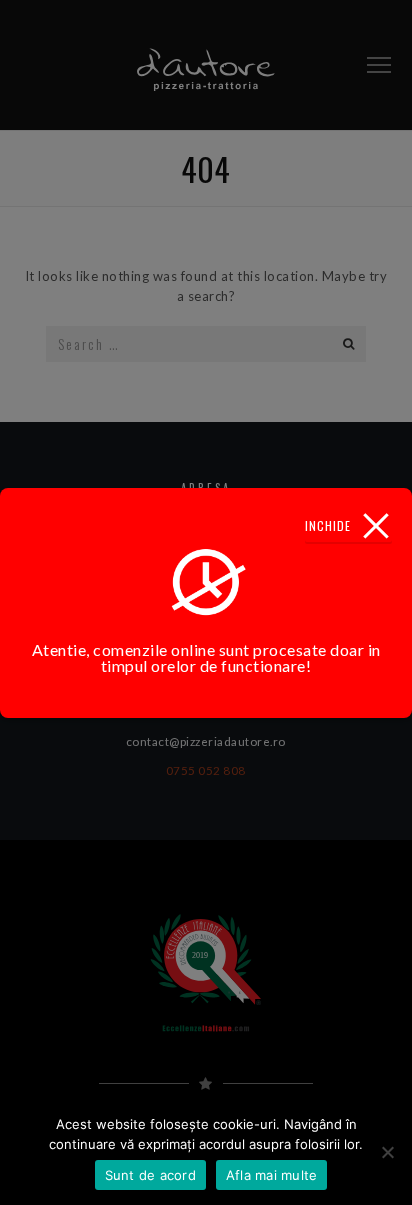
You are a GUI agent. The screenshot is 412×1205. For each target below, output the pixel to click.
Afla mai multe (272, 1175)
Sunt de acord (150, 1175)
